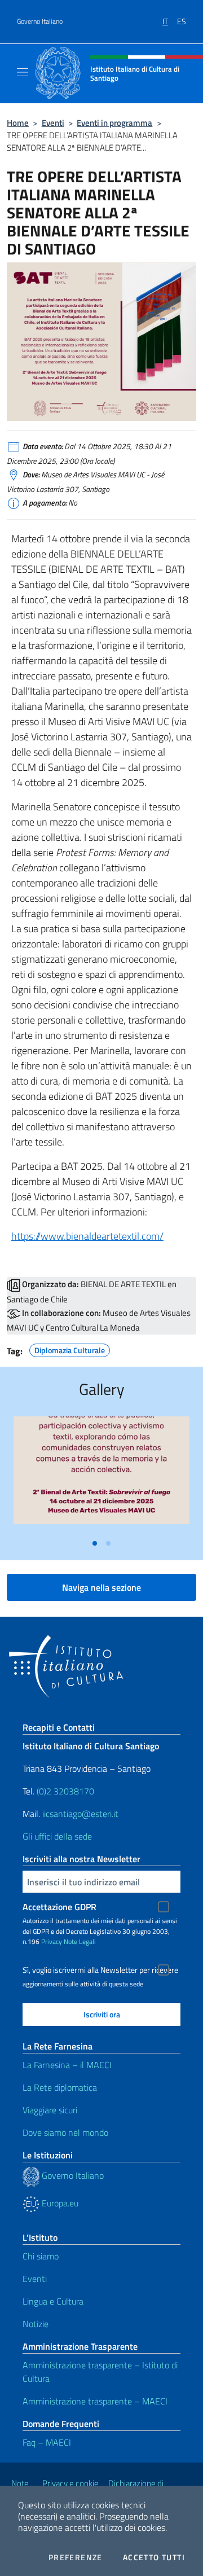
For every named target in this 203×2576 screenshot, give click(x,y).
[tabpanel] (101, 1475)
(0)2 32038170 (65, 1791)
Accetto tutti (154, 2557)
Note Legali (80, 1941)
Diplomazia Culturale (70, 1349)
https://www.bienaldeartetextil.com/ (87, 1236)
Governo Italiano (40, 21)
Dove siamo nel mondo (65, 2132)
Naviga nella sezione (101, 1587)
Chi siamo (41, 2256)
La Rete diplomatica (60, 2087)
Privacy (52, 1941)
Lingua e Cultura (53, 2301)
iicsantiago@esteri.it (80, 1814)
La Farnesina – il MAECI (67, 2065)
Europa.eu (59, 2203)
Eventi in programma (114, 123)
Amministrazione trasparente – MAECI (95, 2401)
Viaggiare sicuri (50, 2110)
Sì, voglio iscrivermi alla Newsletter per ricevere (100, 1970)
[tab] (95, 1543)
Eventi (53, 123)
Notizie (36, 2324)
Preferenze (76, 2557)
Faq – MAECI (47, 2442)
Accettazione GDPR (59, 1907)
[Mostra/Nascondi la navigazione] (23, 72)
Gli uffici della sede (57, 1836)
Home (18, 123)
